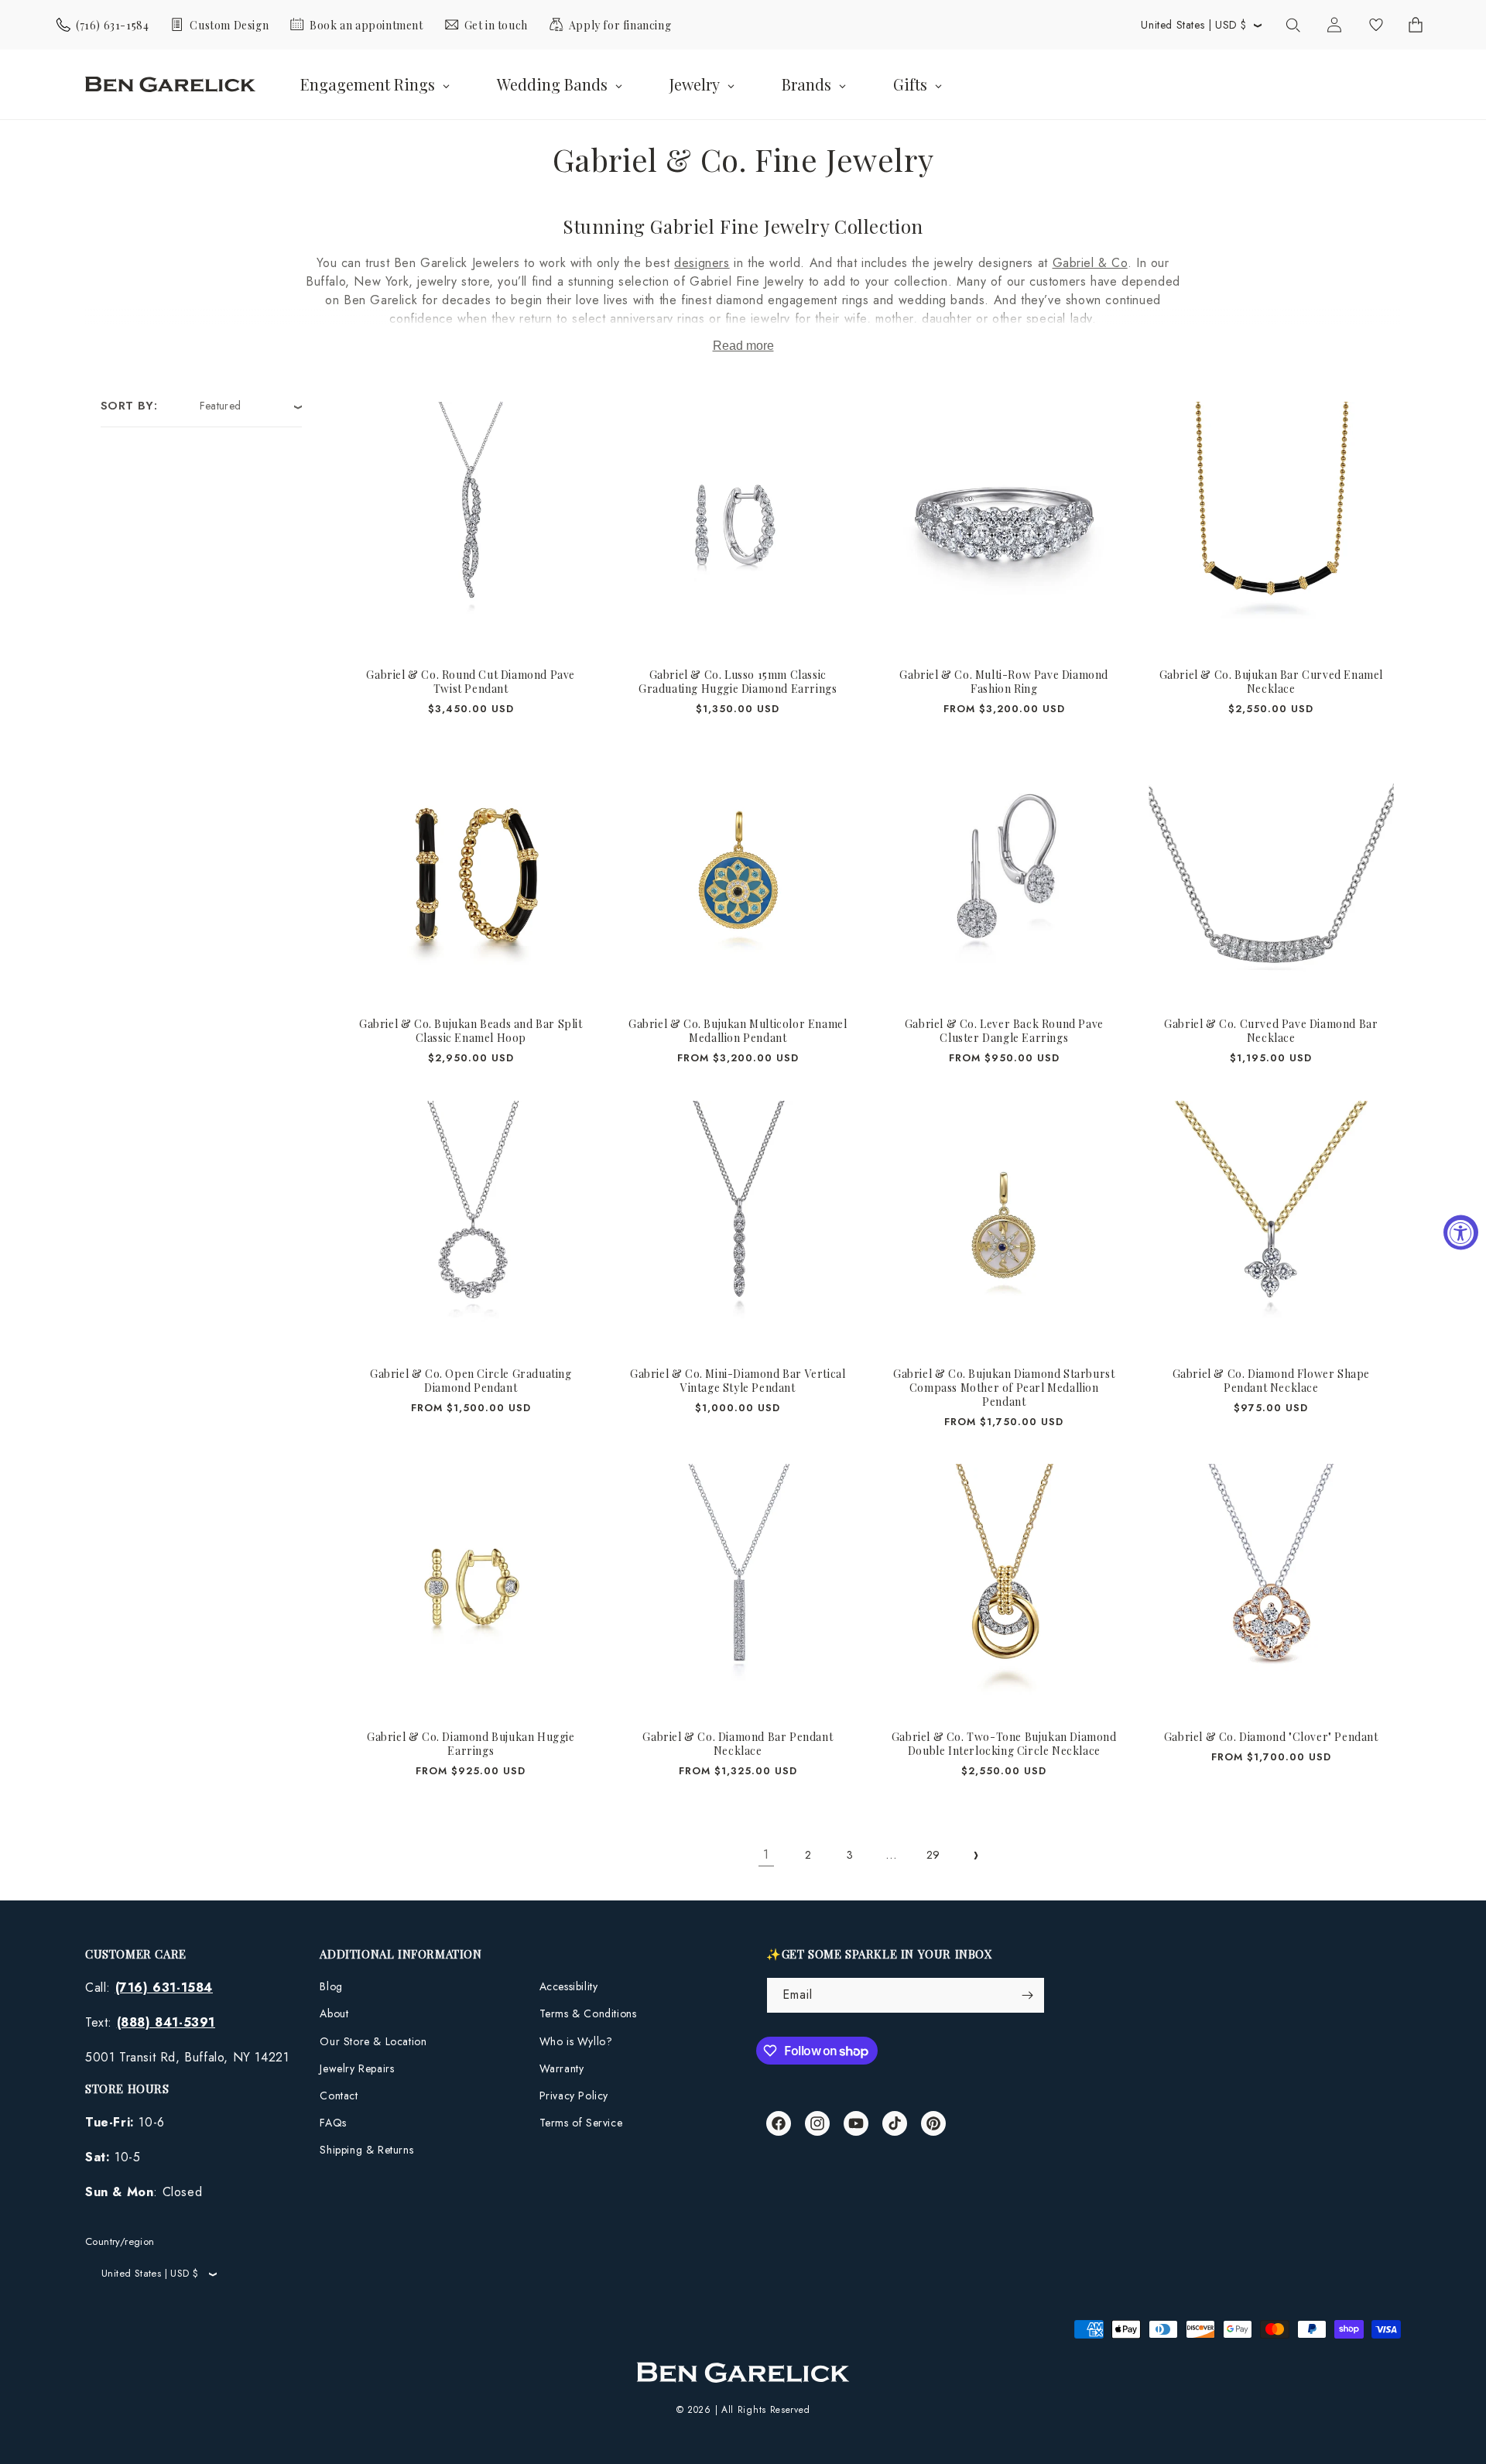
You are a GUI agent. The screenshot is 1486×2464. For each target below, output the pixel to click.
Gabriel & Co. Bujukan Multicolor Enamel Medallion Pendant (738, 1031)
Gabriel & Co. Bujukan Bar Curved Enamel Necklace (1270, 682)
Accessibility (569, 1986)
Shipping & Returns (366, 2150)
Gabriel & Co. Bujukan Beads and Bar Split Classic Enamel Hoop (471, 1031)
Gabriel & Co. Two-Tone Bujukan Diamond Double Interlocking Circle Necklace (1004, 1744)
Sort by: (129, 406)
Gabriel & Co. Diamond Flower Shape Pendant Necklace (1270, 1380)
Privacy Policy (574, 2096)
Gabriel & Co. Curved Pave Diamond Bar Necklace (1271, 1031)
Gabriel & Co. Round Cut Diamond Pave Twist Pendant (471, 682)
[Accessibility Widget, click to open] (1461, 1232)
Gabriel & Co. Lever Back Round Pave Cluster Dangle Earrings (1004, 1031)
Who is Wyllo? (576, 2041)
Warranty (562, 2068)
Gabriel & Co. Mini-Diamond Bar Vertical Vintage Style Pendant (738, 1380)
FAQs (333, 2123)
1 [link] (766, 1854)
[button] (1293, 25)
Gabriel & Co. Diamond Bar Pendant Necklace (738, 1744)
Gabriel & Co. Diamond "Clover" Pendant (1270, 1737)
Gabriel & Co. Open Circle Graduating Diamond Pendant (471, 1380)
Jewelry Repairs (357, 2068)
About (334, 2013)
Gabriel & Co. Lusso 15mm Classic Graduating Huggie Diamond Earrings (738, 682)
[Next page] (975, 1856)
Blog (331, 1986)
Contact (339, 2096)
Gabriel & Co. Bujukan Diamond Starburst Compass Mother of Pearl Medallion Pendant (1004, 1387)
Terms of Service (581, 2123)
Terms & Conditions (588, 2013)
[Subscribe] (1027, 1995)
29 (933, 1855)
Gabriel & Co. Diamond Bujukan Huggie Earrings (471, 1744)
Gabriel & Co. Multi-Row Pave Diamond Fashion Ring (1004, 682)
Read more (743, 346)
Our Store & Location (373, 2041)
